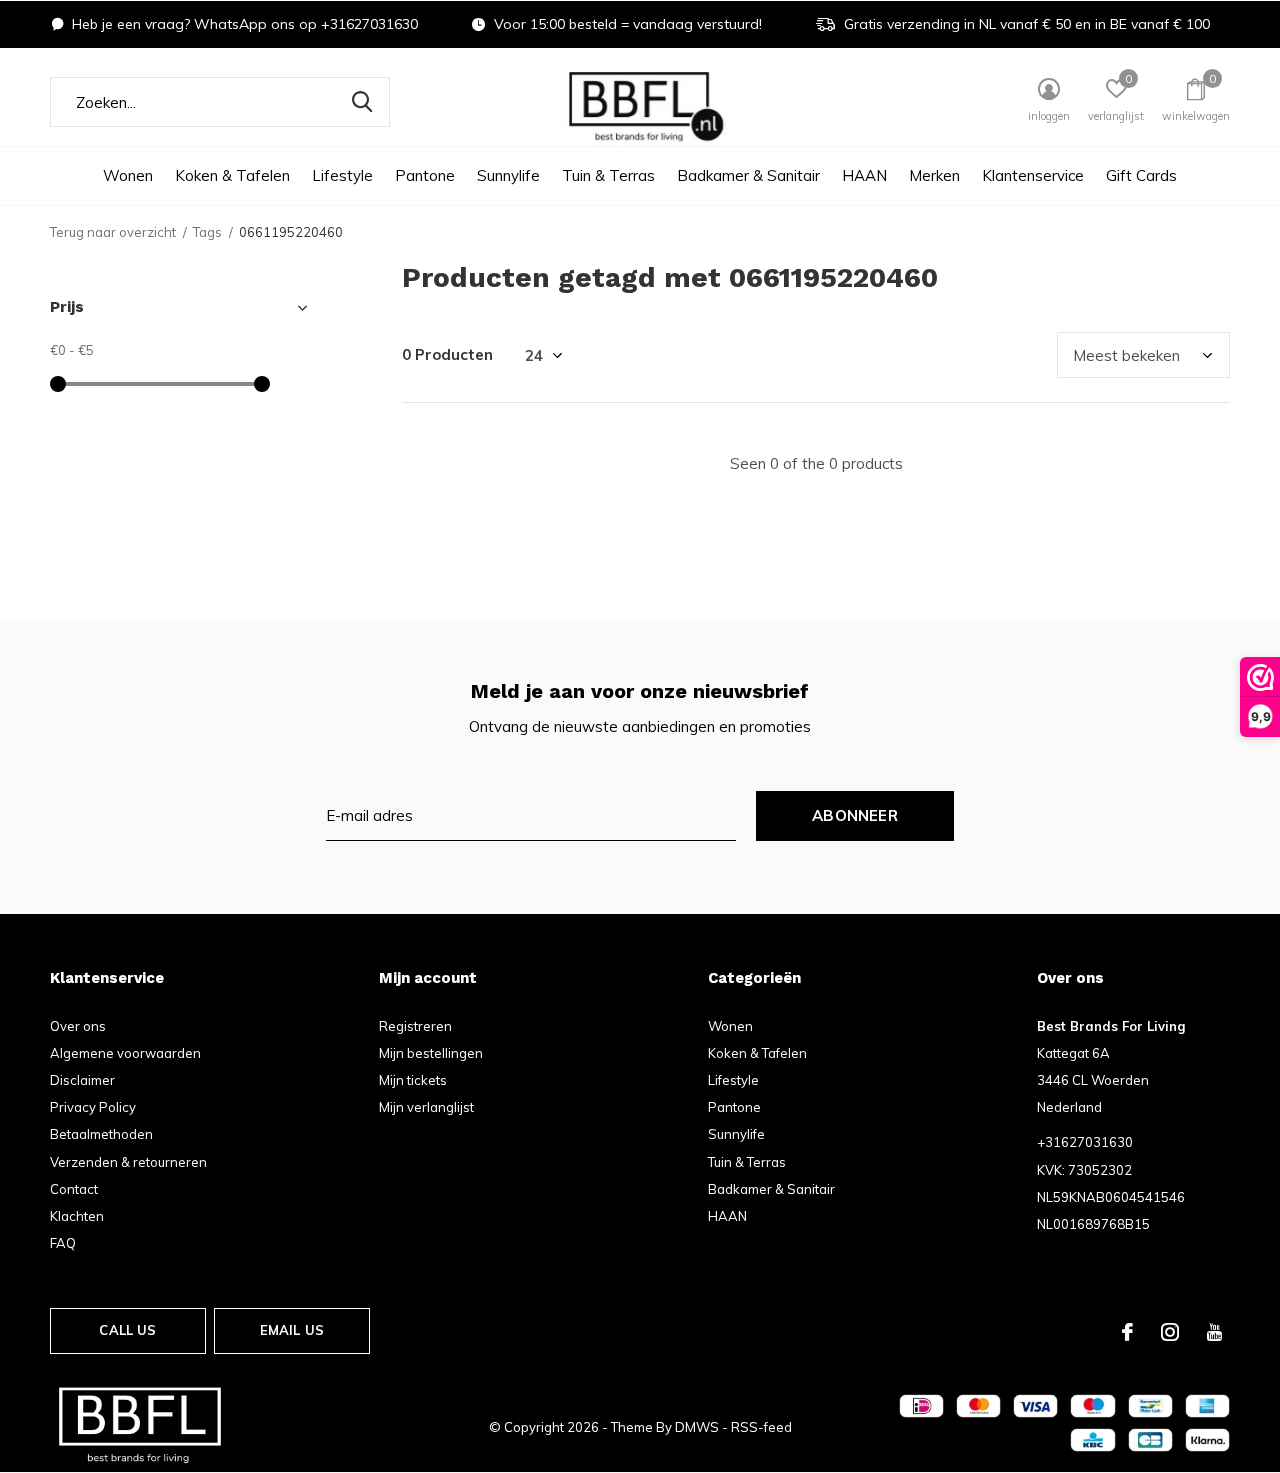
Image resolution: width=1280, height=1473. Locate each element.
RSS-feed (761, 1427)
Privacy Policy (93, 1107)
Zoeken (362, 102)
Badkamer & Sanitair (748, 175)
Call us (127, 1330)
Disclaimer (82, 1080)
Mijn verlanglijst (426, 1107)
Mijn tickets (413, 1080)
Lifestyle (342, 175)
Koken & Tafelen (232, 175)
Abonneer (855, 815)
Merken (934, 175)
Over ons (78, 1026)
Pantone (425, 175)
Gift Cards (1141, 175)
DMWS (697, 1427)
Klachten (77, 1216)
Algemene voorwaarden (125, 1053)
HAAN (864, 175)
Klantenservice (1033, 175)
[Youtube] (1214, 1332)
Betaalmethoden (101, 1134)
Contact (74, 1189)
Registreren (415, 1026)
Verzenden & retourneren (128, 1162)
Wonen (128, 175)
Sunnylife (508, 175)
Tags (207, 232)
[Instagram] (1170, 1332)
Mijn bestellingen (431, 1053)
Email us (292, 1330)
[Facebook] (1127, 1332)
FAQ (63, 1243)
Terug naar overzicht (113, 232)
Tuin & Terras (608, 175)
